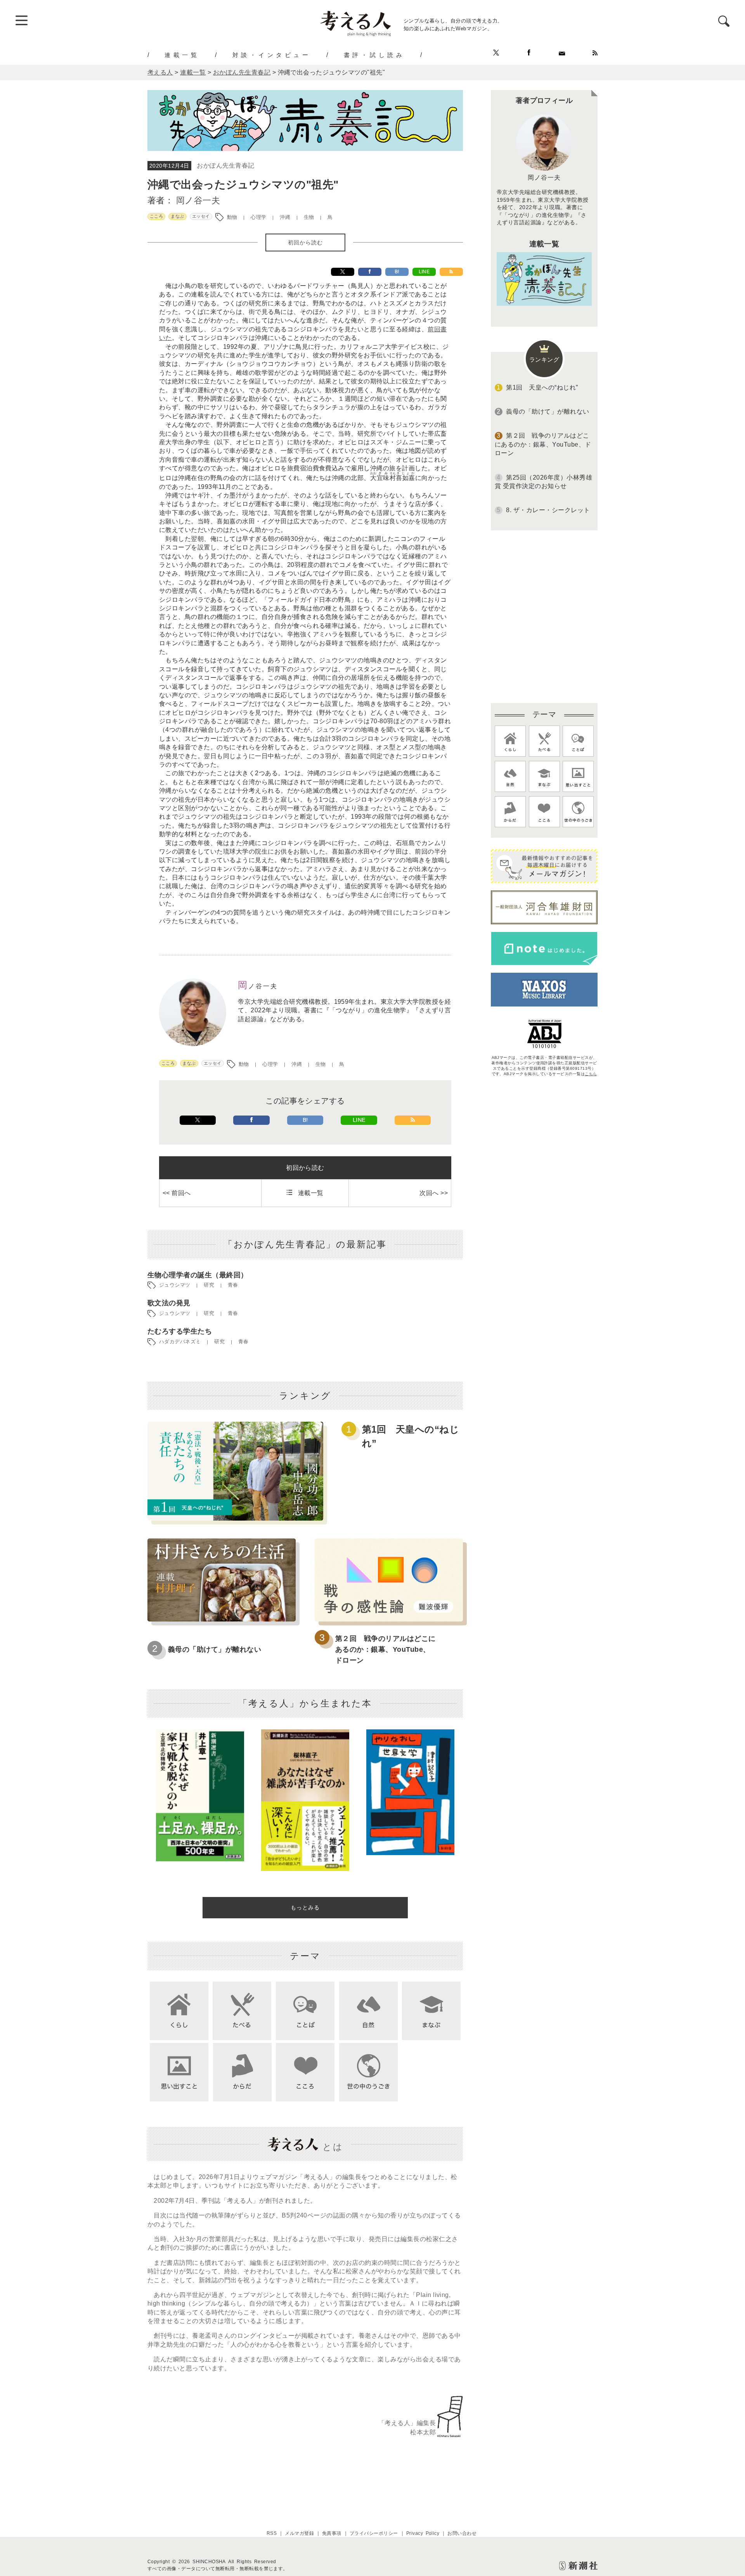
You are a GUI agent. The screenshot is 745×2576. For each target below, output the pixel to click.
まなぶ (177, 216)
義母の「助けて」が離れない (215, 1649)
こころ (156, 216)
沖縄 (285, 217)
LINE (424, 272)
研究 (209, 1285)
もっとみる (305, 1907)
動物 (232, 217)
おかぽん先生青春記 (225, 165)
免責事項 (332, 2533)
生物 (309, 217)
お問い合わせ (462, 2533)
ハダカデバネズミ (180, 1342)
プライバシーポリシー (374, 2533)
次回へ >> (434, 1193)
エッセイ (201, 216)
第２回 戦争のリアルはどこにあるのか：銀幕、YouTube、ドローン (385, 1649)
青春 (233, 1285)
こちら (591, 1074)
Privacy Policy (423, 2533)
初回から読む (305, 243)
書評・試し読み (374, 55)
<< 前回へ (177, 1193)
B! (397, 272)
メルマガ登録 (299, 2533)
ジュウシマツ (175, 1285)
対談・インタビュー (272, 55)
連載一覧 (182, 55)
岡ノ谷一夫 (198, 200)
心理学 (258, 217)
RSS (272, 2533)
